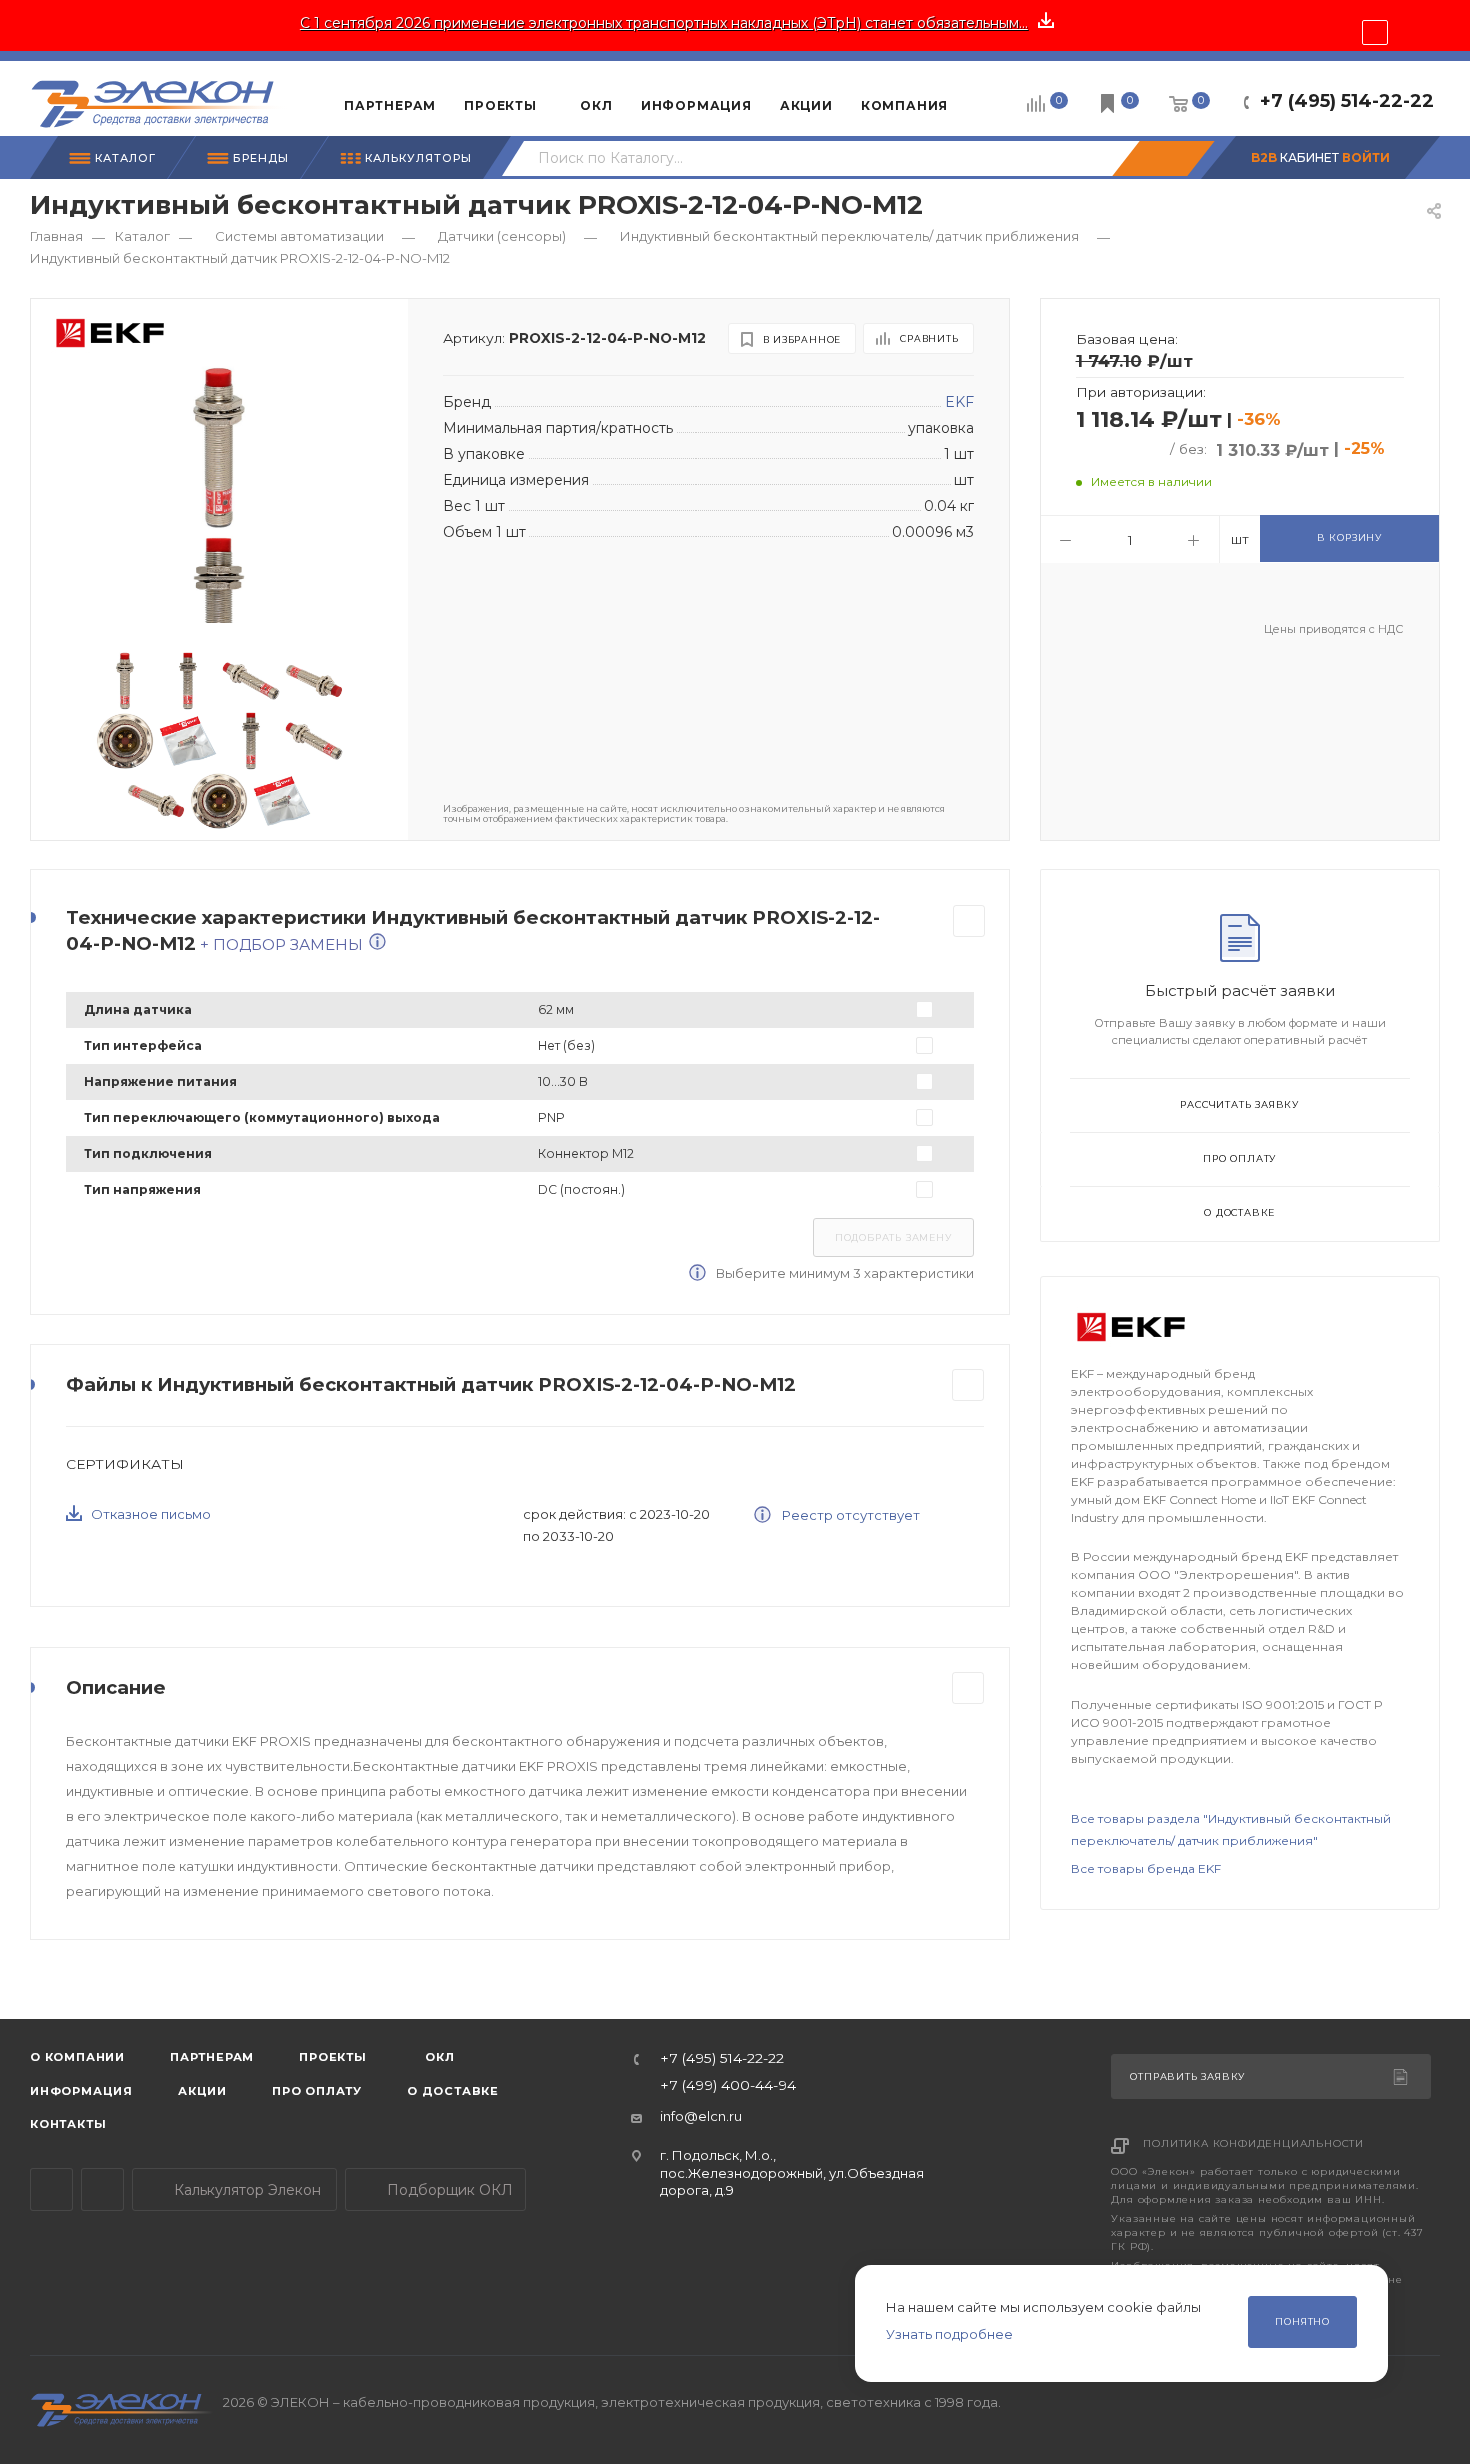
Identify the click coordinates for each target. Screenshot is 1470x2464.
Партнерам (212, 2057)
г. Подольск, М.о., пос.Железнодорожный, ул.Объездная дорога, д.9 (792, 2172)
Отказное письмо (151, 1514)
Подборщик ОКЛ (448, 2190)
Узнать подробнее (949, 2334)
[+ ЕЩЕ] (992, 98)
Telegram (51, 2189)
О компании (77, 2057)
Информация (81, 2091)
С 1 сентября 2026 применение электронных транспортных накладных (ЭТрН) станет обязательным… (664, 23)
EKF (959, 402)
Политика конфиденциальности (1253, 2143)
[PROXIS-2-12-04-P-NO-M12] (219, 448)
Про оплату (1239, 1158)
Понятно (1302, 2321)
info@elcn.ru (701, 2116)
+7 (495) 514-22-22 (1347, 101)
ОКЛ (438, 2057)
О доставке (1239, 1212)
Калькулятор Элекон (245, 2190)
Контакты (68, 2124)
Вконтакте (102, 2189)
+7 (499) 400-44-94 (728, 2086)
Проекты (333, 2057)
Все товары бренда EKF (1146, 1868)
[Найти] (1163, 158)
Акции (202, 2091)
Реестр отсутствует (849, 1515)
